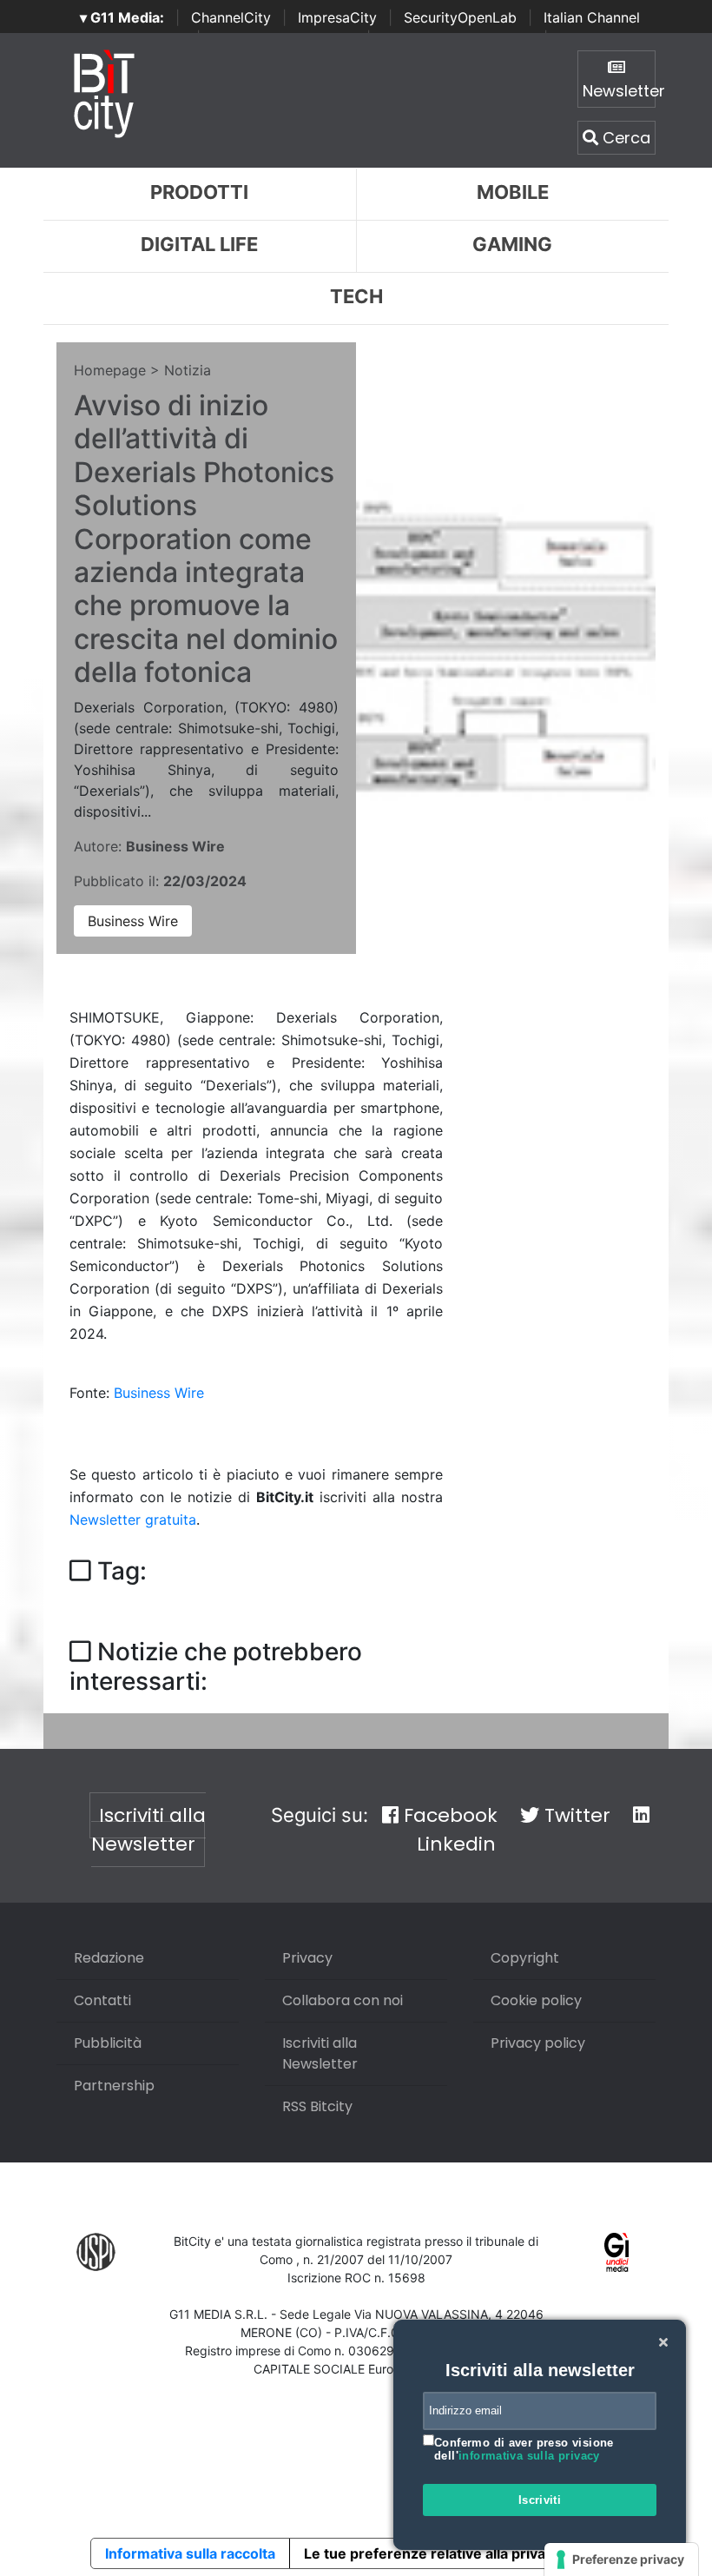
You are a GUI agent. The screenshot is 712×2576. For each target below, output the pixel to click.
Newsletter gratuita (133, 1520)
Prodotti (199, 192)
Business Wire (133, 921)
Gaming (512, 244)
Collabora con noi (343, 2000)
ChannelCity (231, 17)
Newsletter (619, 91)
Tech (356, 296)
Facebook (448, 1815)
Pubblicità (108, 2043)
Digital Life (199, 244)
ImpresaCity (337, 17)
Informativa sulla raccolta (190, 2553)
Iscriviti (540, 2500)
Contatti (102, 2000)
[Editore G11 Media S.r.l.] (617, 2252)
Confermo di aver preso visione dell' (524, 2450)
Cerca (624, 138)
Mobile (513, 192)
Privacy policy (538, 2043)
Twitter (575, 1815)
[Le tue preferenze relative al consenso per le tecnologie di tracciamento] (621, 2559)
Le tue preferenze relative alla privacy (432, 2553)
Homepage (110, 370)
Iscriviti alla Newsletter (148, 1830)
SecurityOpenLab (460, 17)
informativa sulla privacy (529, 2456)
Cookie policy (536, 2000)
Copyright (525, 1958)
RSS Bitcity (317, 2106)
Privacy (307, 1958)
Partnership (114, 2086)
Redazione (109, 1958)
